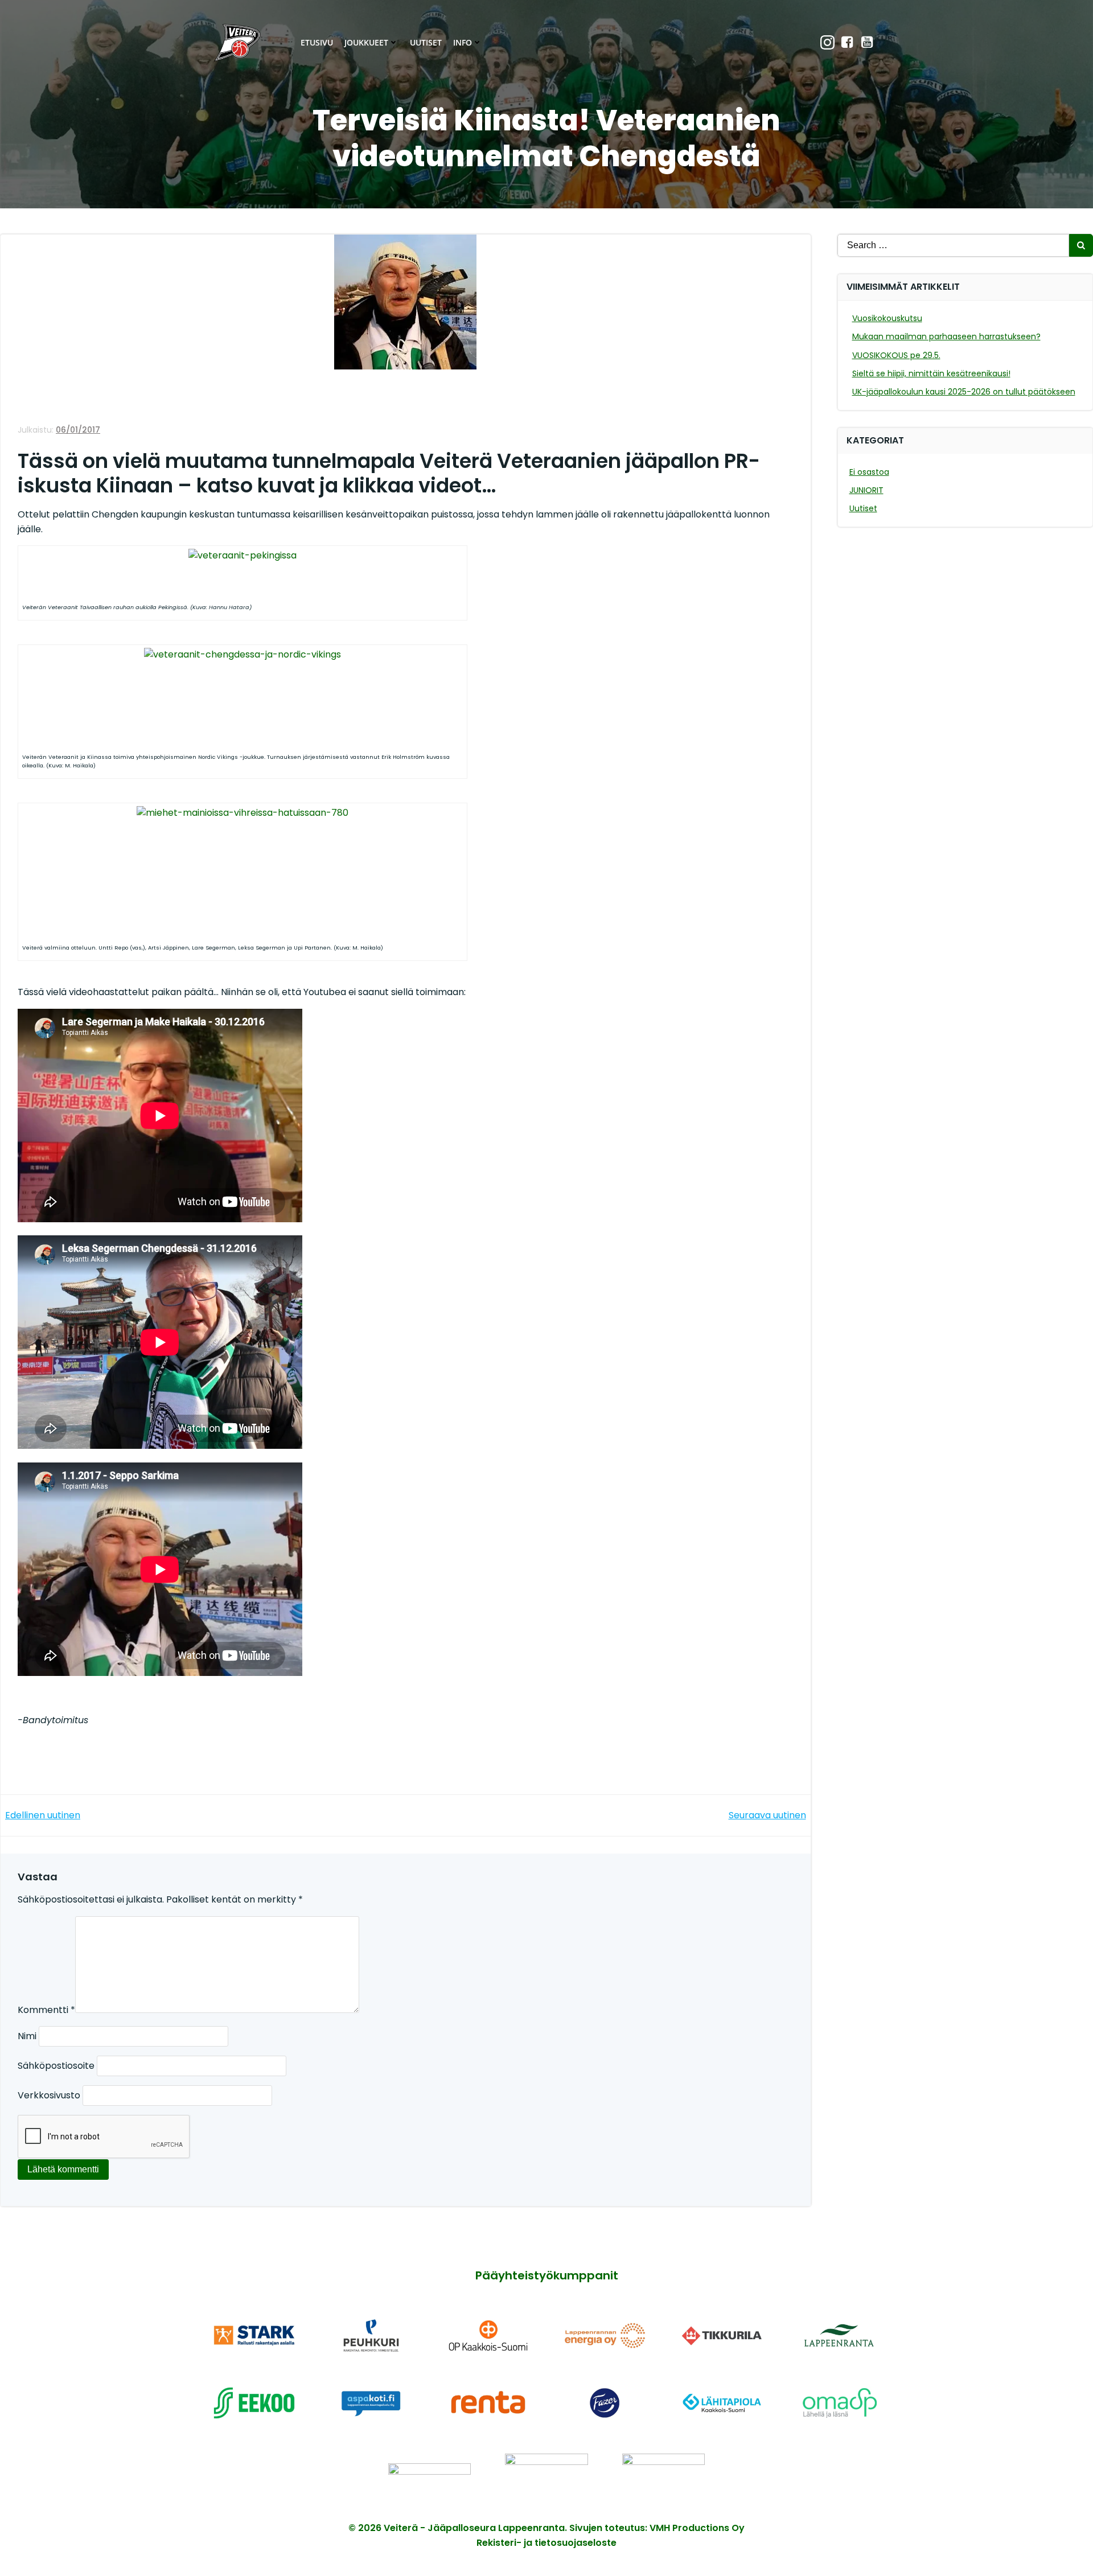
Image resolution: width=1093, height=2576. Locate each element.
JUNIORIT (866, 490)
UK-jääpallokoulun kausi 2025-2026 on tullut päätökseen (964, 392)
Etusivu (317, 42)
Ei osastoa (869, 472)
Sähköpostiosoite (56, 2066)
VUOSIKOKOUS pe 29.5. (896, 355)
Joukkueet (366, 42)
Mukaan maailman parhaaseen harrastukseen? (946, 336)
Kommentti (46, 2010)
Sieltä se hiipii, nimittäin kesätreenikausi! (931, 373)
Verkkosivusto (49, 2095)
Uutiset (426, 42)
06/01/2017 (78, 430)
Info (463, 42)
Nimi (27, 2036)
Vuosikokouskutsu (887, 318)
